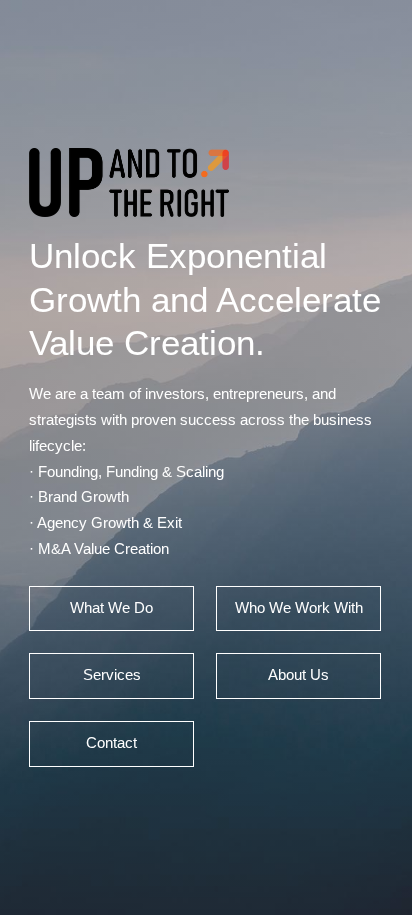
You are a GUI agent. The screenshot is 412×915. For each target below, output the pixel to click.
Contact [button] (111, 743)
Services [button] (112, 675)
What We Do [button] (111, 608)
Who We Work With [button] (299, 608)
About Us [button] (298, 675)
